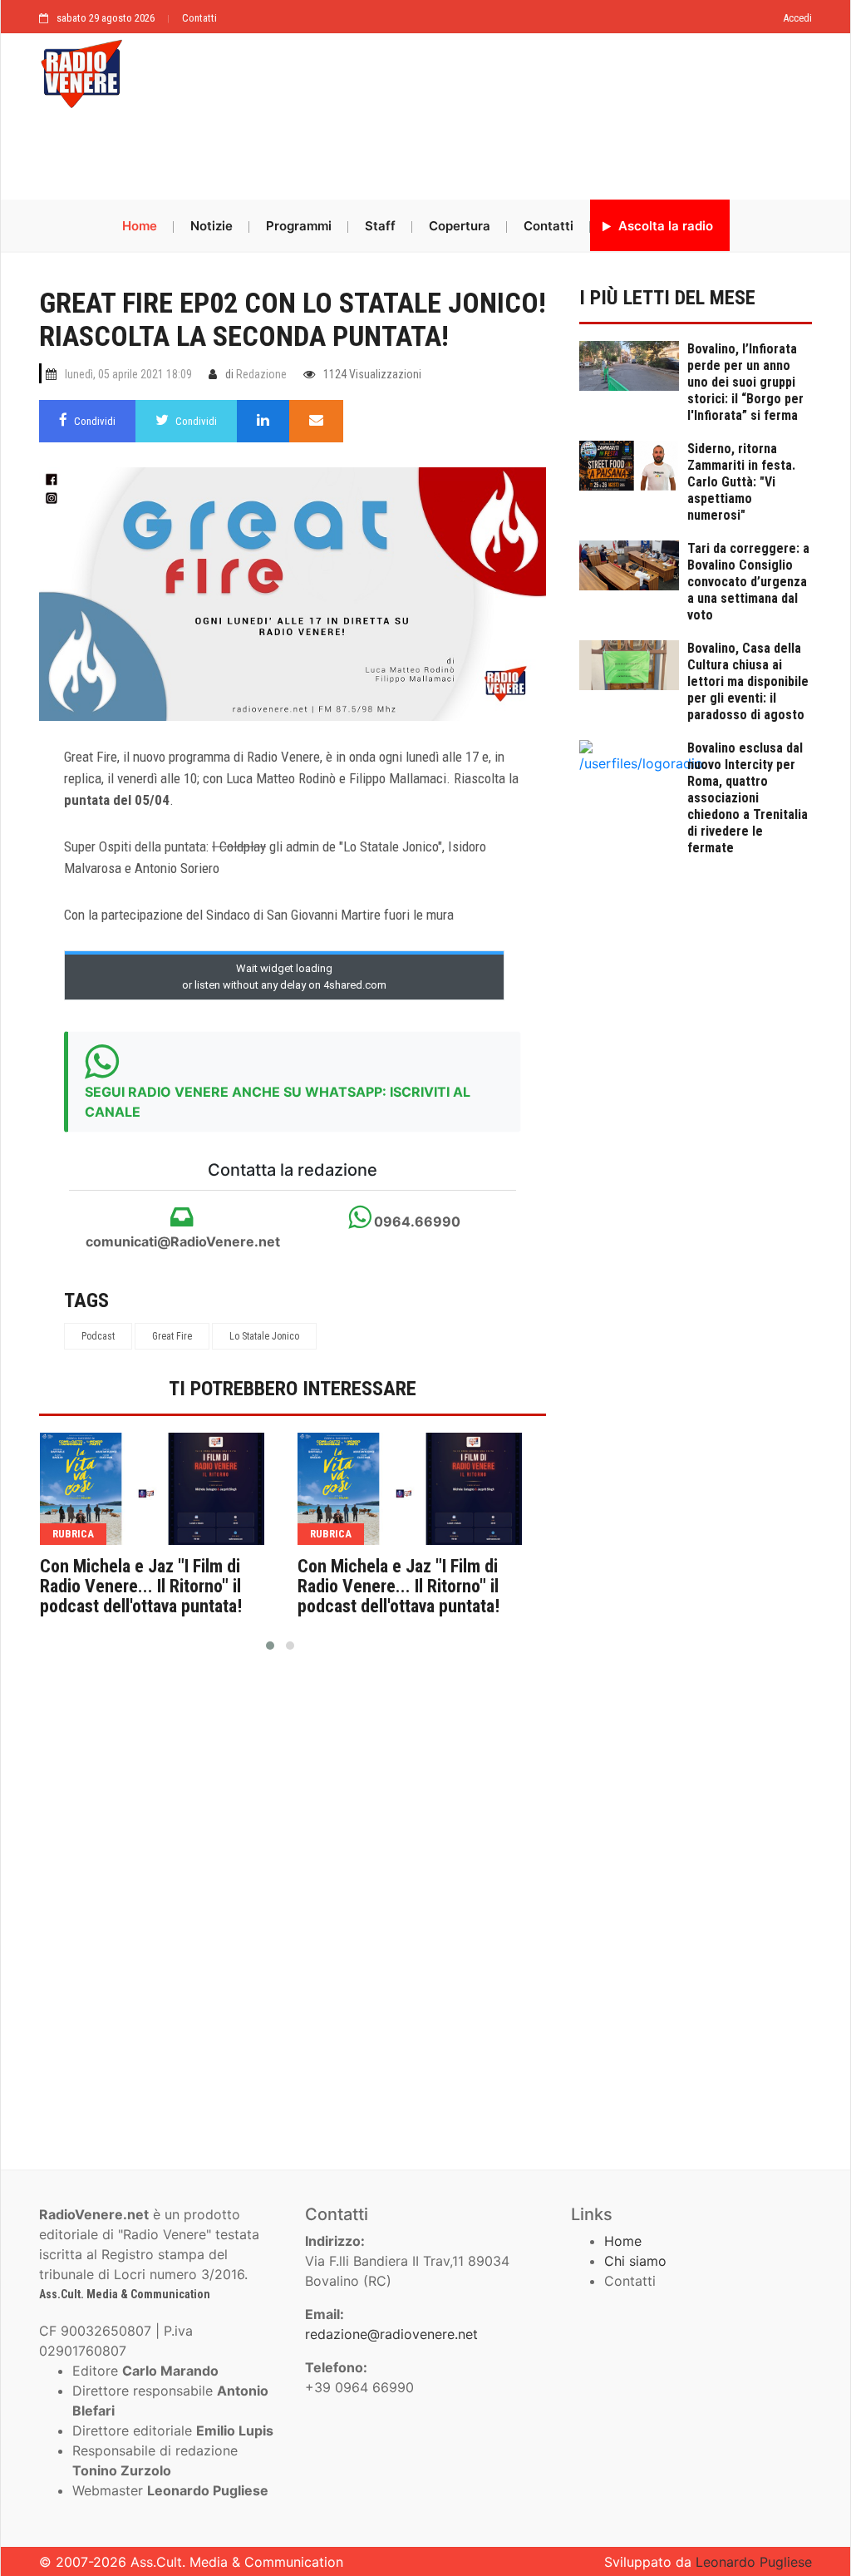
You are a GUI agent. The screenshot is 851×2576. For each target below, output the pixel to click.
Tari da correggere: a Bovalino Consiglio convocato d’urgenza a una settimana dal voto (748, 582)
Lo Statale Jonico (264, 1336)
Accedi (797, 18)
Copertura (460, 226)
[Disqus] (293, 1903)
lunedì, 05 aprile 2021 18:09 (128, 374)
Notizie (212, 226)
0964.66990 (416, 1221)
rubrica (73, 1534)
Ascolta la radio (664, 226)
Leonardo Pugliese (754, 2562)
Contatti (199, 18)
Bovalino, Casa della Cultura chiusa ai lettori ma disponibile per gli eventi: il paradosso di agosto (748, 681)
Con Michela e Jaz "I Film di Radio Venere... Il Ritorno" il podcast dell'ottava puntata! (141, 1587)
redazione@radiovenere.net (391, 2334)
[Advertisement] (425, 155)
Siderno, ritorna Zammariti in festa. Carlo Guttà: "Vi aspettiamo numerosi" (741, 482)
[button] (270, 1646)
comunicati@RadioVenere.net (181, 1241)
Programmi (299, 226)
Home (140, 226)
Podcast (98, 1336)
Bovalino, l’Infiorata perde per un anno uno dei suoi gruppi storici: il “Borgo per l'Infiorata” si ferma (745, 382)
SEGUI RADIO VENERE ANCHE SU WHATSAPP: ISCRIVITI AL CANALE (278, 1102)
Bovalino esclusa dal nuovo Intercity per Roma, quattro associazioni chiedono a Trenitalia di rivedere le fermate (748, 798)
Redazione (261, 374)
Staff (380, 226)
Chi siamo (635, 2261)
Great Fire (172, 1336)
